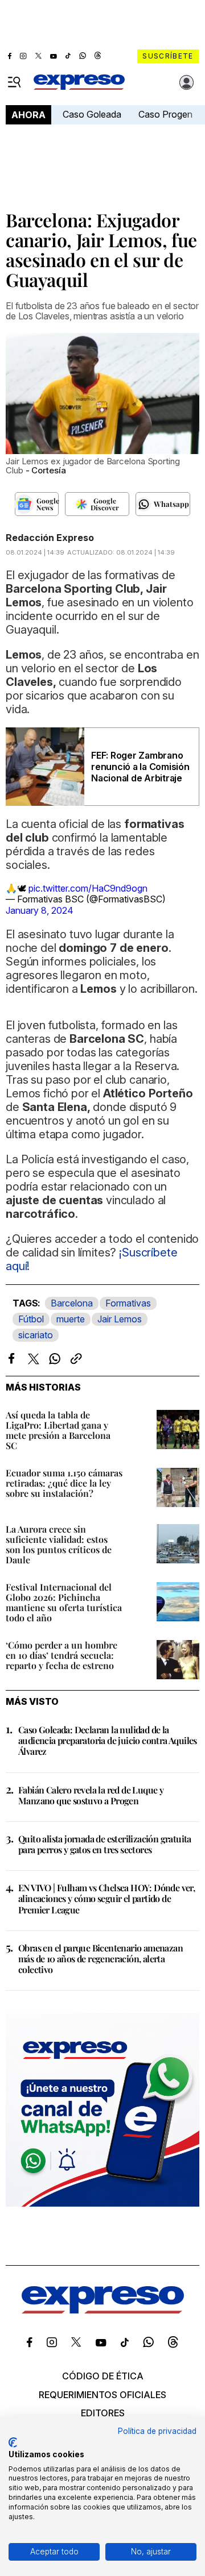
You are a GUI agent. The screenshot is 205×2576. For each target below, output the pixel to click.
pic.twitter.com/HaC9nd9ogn (88, 888)
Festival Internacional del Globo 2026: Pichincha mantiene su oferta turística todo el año (64, 1602)
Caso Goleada (92, 114)
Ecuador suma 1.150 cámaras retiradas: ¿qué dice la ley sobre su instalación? (64, 1483)
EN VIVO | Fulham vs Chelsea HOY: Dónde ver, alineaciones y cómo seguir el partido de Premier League (106, 1898)
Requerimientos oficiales (102, 2395)
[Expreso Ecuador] (103, 2310)
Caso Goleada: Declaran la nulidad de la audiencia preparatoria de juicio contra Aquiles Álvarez (108, 1740)
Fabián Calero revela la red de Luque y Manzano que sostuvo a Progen (91, 1795)
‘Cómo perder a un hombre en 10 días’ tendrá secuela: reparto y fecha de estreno (61, 1655)
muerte (71, 1319)
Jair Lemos (120, 1319)
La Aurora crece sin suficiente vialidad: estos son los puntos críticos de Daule (59, 1544)
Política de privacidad (157, 2431)
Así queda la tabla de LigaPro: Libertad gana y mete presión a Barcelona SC (58, 1430)
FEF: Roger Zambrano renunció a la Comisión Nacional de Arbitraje (140, 767)
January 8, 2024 (40, 910)
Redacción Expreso (50, 538)
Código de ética (103, 2376)
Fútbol (31, 1319)
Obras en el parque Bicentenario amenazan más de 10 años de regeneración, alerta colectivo (101, 1959)
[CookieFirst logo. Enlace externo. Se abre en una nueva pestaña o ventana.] (13, 2442)
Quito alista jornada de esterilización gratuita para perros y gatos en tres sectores (105, 1844)
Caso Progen (165, 114)
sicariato (36, 1335)
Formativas (128, 1303)
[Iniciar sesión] (187, 82)
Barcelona (72, 1303)
